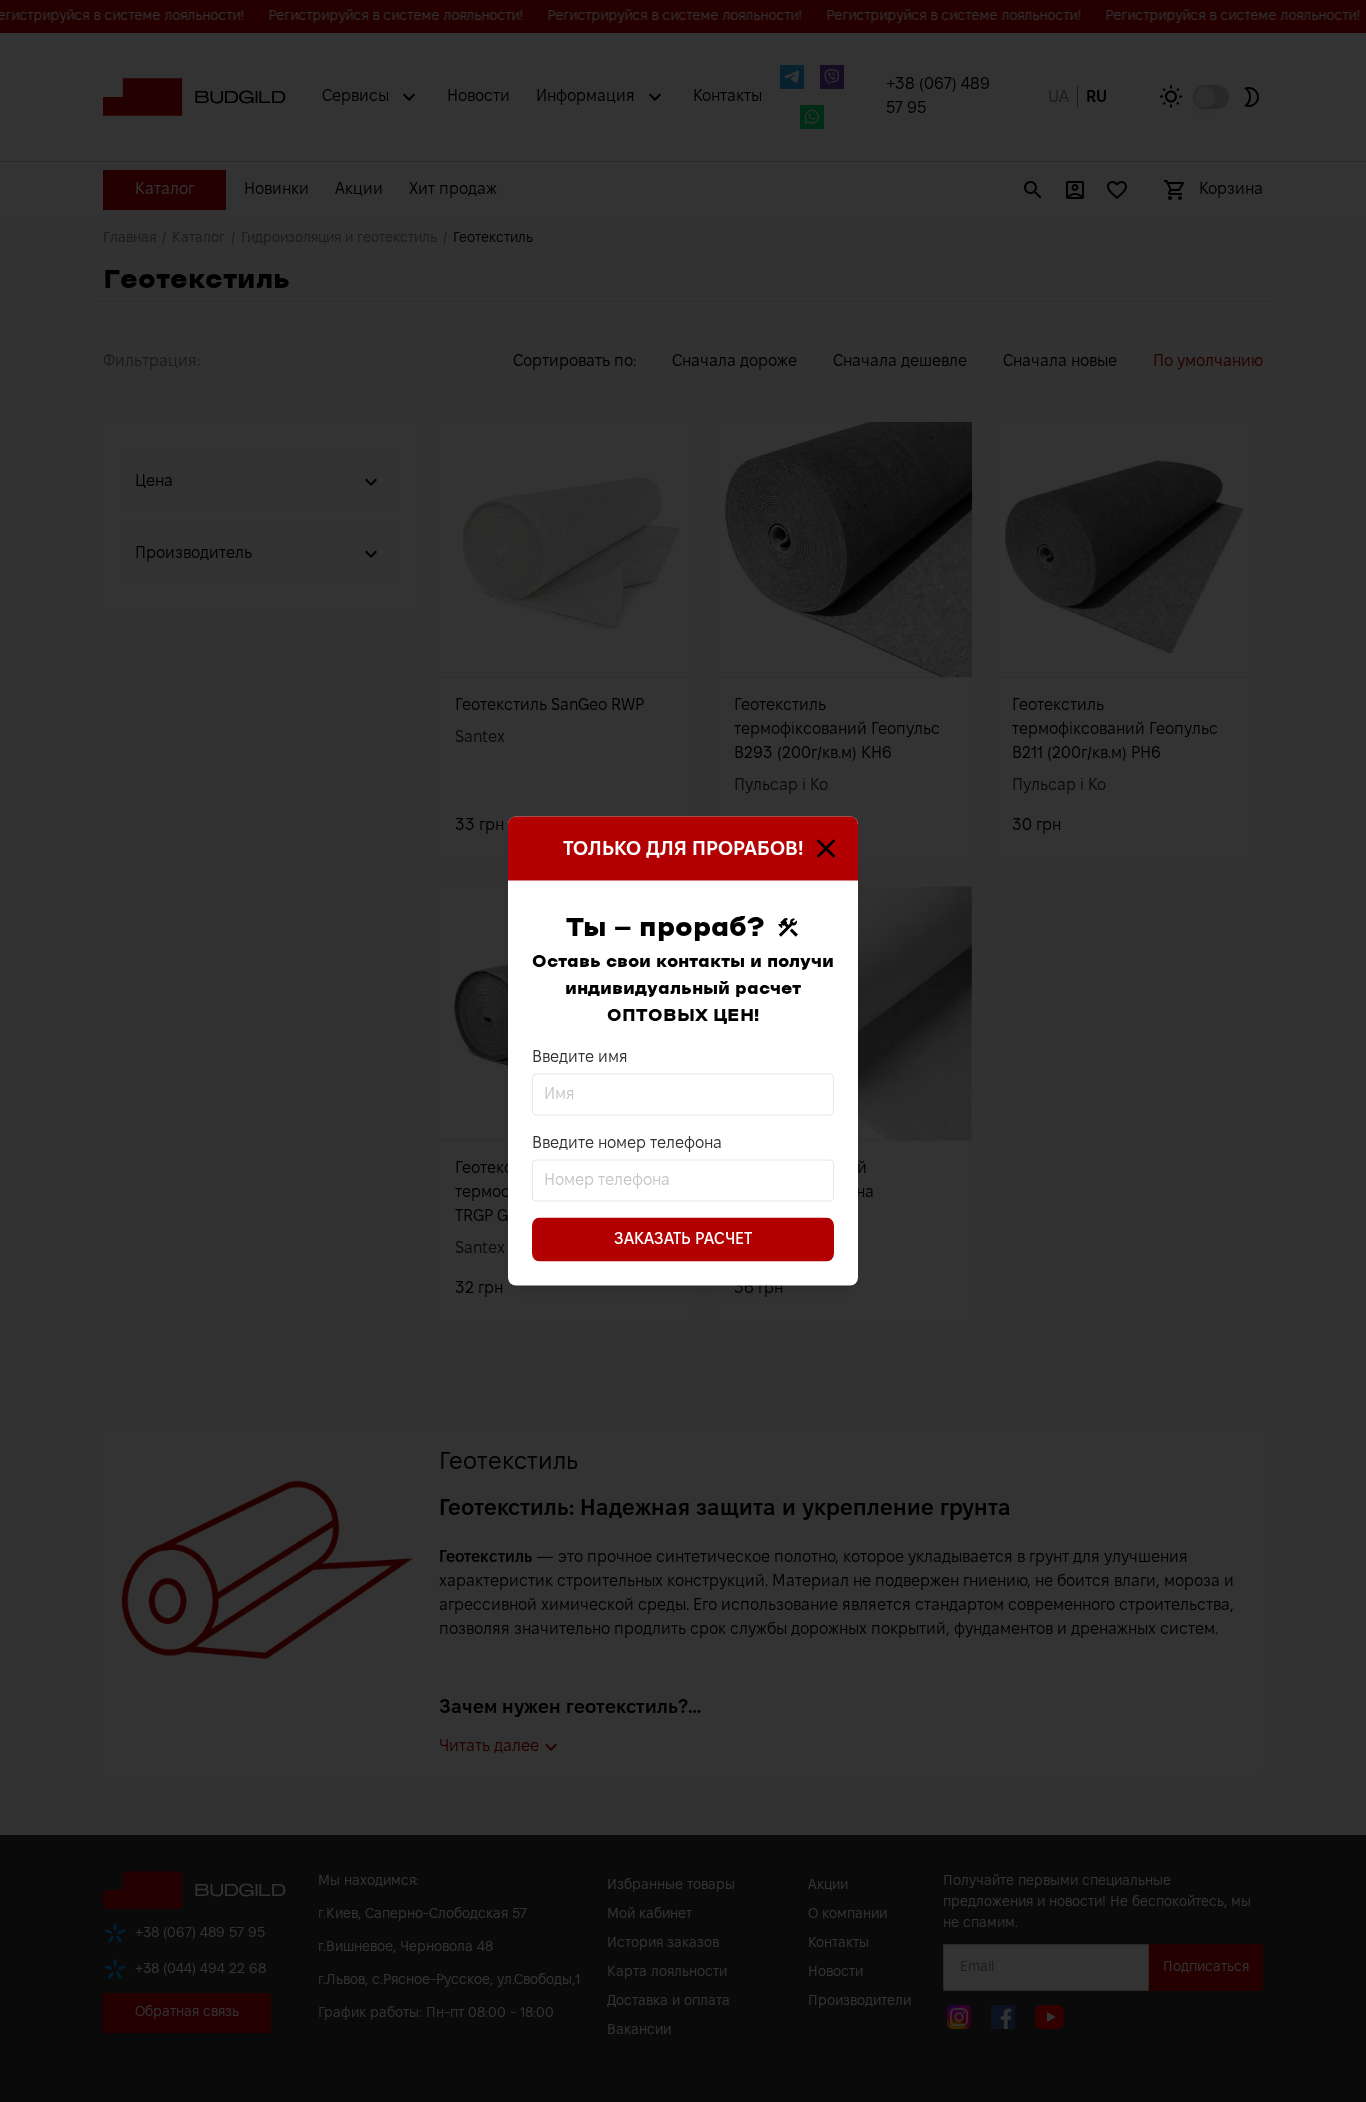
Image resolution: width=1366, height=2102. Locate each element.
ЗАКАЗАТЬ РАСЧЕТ (683, 1239)
